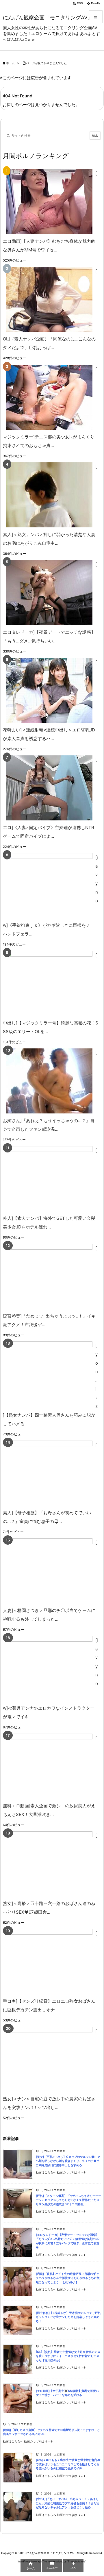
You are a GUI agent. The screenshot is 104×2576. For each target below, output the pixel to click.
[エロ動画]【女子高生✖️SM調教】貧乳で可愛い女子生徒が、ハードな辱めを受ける (67, 2393)
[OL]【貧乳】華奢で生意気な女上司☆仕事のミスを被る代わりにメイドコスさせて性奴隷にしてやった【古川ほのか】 (68, 2356)
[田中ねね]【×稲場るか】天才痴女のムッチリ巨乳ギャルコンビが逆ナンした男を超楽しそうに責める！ (68, 2317)
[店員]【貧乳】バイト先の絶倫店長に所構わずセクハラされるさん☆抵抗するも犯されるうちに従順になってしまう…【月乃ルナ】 (68, 2278)
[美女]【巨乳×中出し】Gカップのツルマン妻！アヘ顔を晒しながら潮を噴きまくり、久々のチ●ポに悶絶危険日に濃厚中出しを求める (68, 2161)
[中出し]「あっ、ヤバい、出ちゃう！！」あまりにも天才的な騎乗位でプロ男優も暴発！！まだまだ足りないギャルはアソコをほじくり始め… (68, 2503)
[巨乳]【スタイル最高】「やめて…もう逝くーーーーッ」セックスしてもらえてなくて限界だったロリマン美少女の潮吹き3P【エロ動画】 (68, 2200)
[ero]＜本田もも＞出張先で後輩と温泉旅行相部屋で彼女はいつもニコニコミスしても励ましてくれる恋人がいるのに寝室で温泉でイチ (68, 2464)
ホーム (10, 63)
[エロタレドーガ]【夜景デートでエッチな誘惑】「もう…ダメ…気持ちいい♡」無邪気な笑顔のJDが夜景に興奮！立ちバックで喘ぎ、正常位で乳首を (68, 2241)
